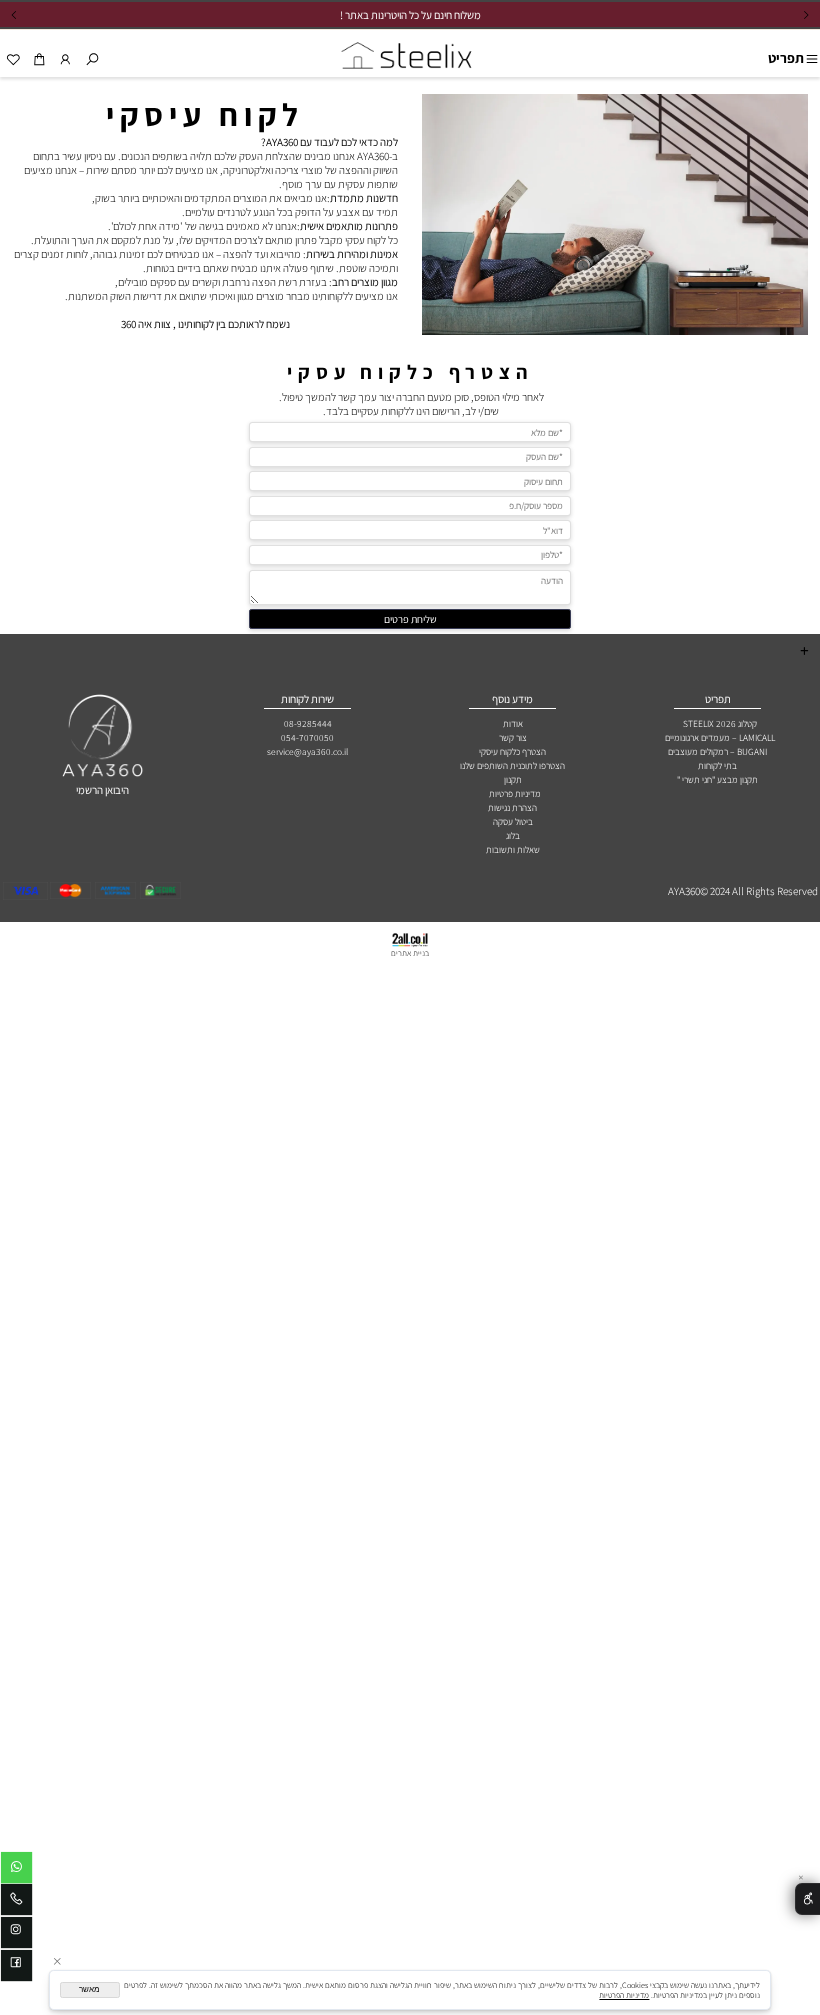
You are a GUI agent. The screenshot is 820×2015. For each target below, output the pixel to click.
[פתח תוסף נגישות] (807, 1899)
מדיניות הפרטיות (624, 1995)
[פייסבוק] (16, 1968)
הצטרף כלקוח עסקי (410, 372)
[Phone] (16, 1902)
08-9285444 (308, 723)
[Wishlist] (13, 58)
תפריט (786, 58)
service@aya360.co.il (307, 751)
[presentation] (14, 14)
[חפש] (91, 58)
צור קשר (513, 737)
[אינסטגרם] (16, 1935)
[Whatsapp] (16, 1870)
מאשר (89, 1989)
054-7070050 (307, 737)
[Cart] (39, 58)
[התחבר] (65, 58)
